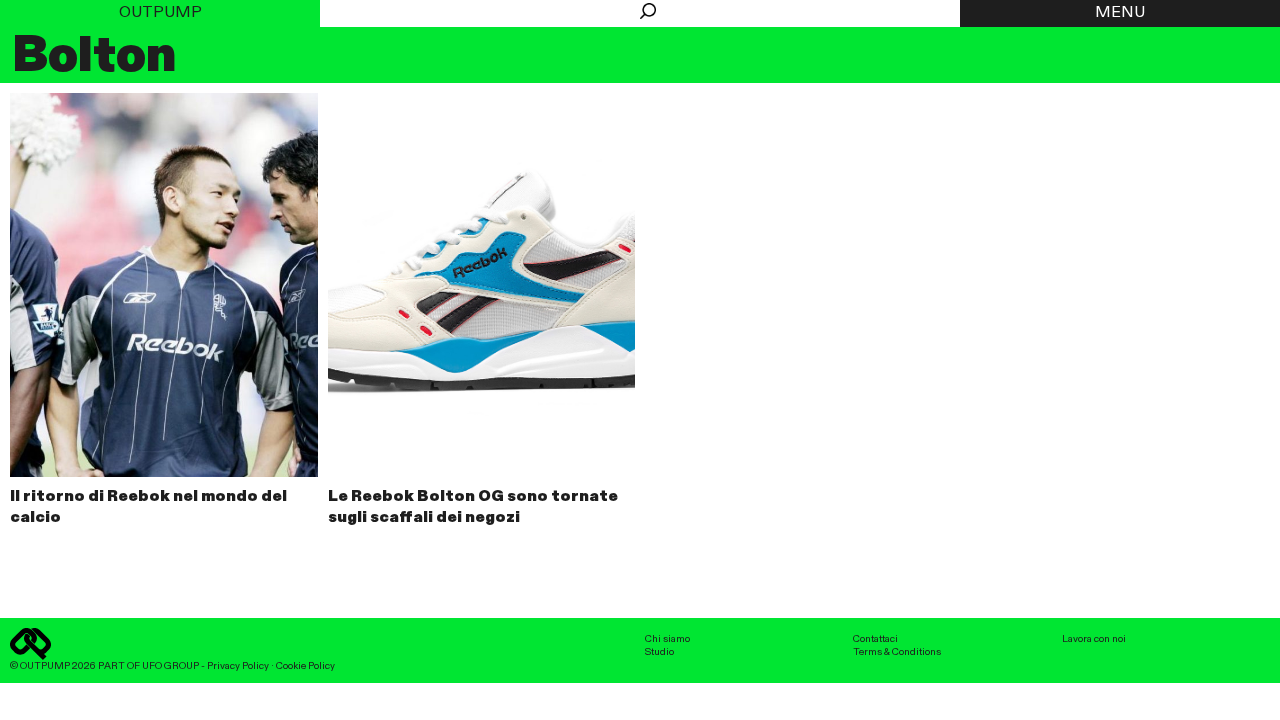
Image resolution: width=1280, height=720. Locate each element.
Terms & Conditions (897, 652)
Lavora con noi (1094, 639)
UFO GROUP (170, 666)
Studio (659, 652)
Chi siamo (667, 639)
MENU (1120, 13)
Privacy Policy (238, 666)
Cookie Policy (305, 666)
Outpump (160, 13)
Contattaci (875, 639)
